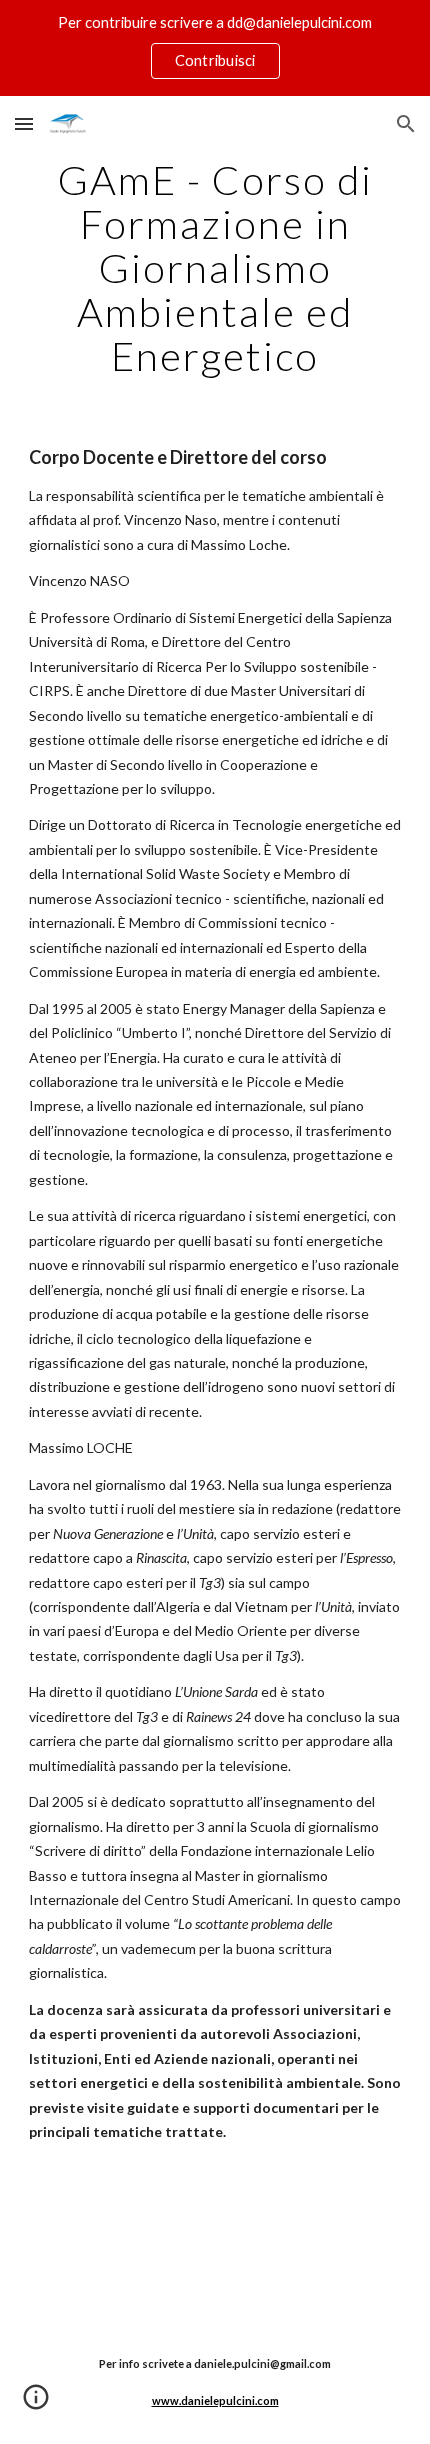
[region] (215, 48)
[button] (24, 123)
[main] (215, 268)
